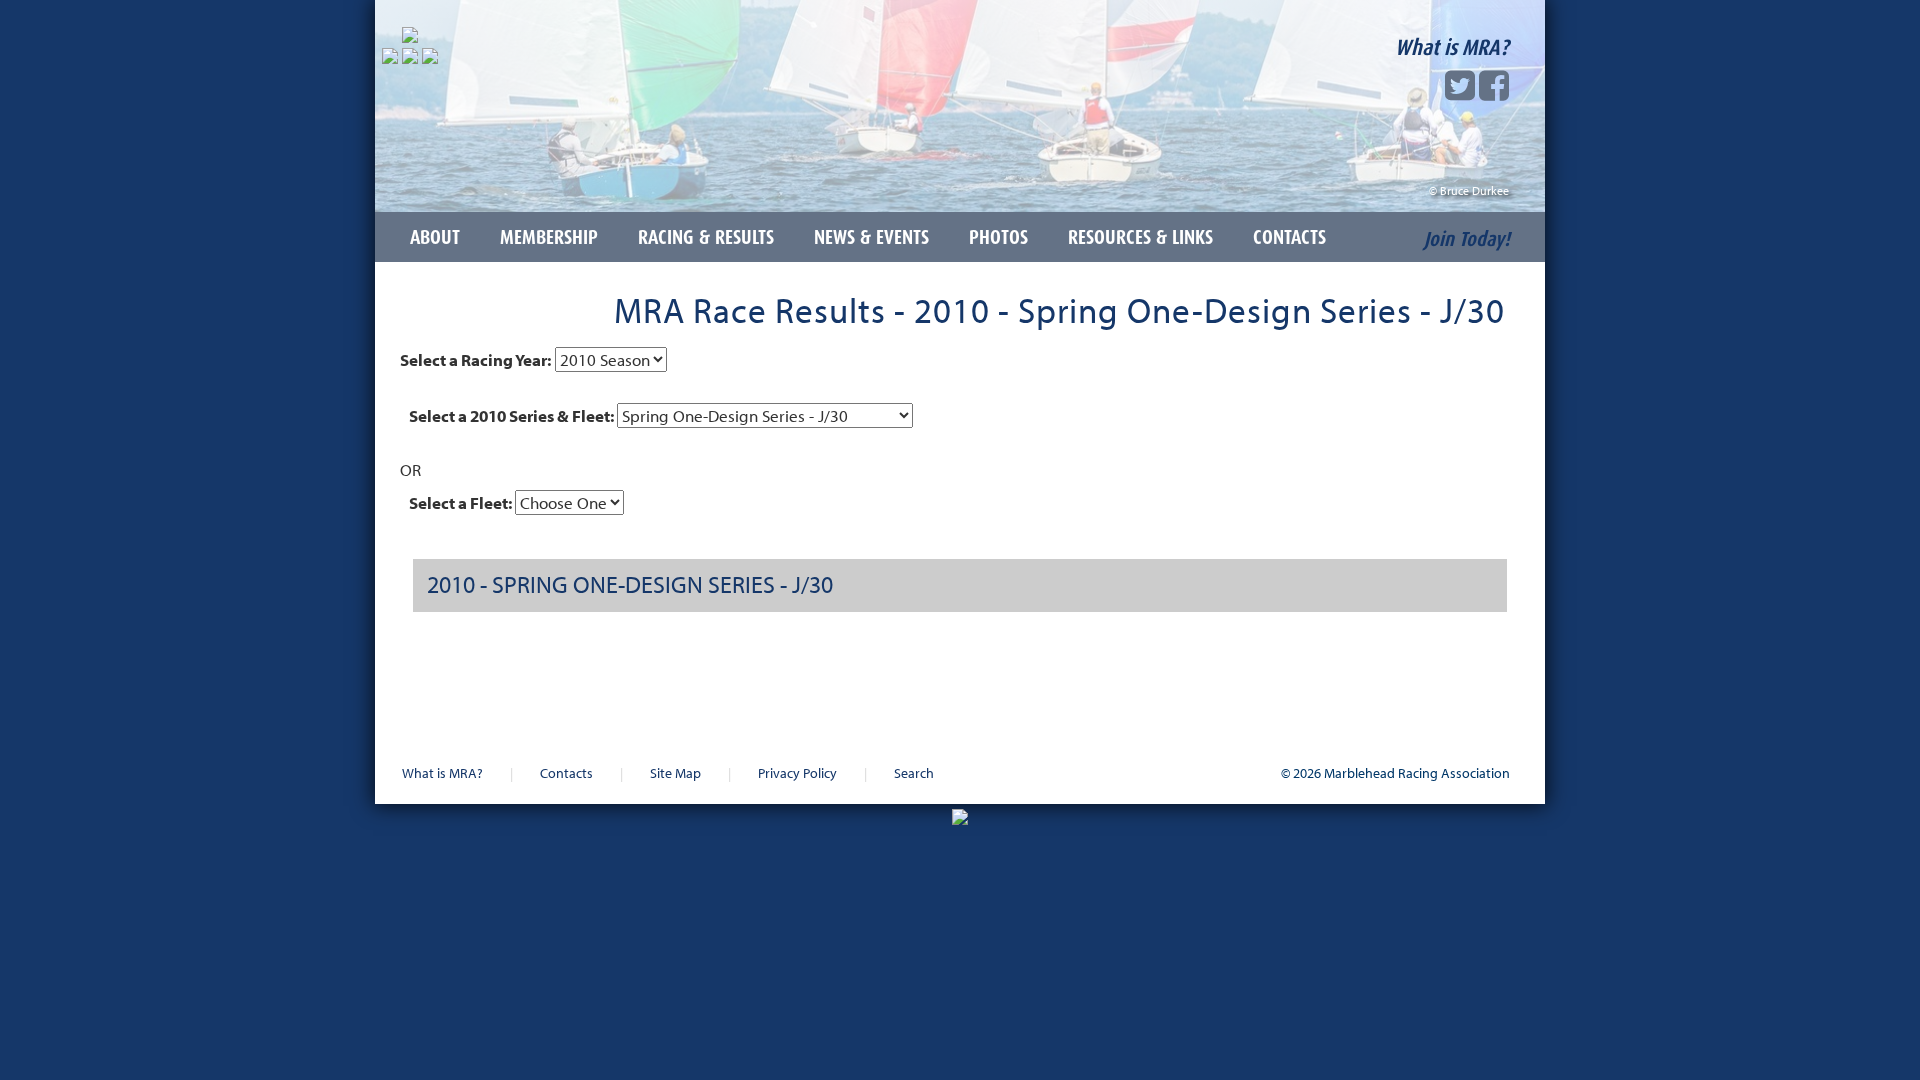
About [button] (435, 237)
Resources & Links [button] (1140, 237)
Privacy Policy (797, 772)
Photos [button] (998, 237)
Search (914, 772)
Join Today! (1467, 239)
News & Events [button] (871, 237)
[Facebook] (1494, 91)
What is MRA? (1452, 47)
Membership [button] (549, 237)
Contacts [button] (1289, 237)
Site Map (675, 772)
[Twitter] (1460, 91)
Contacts (566, 772)
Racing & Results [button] (706, 237)
